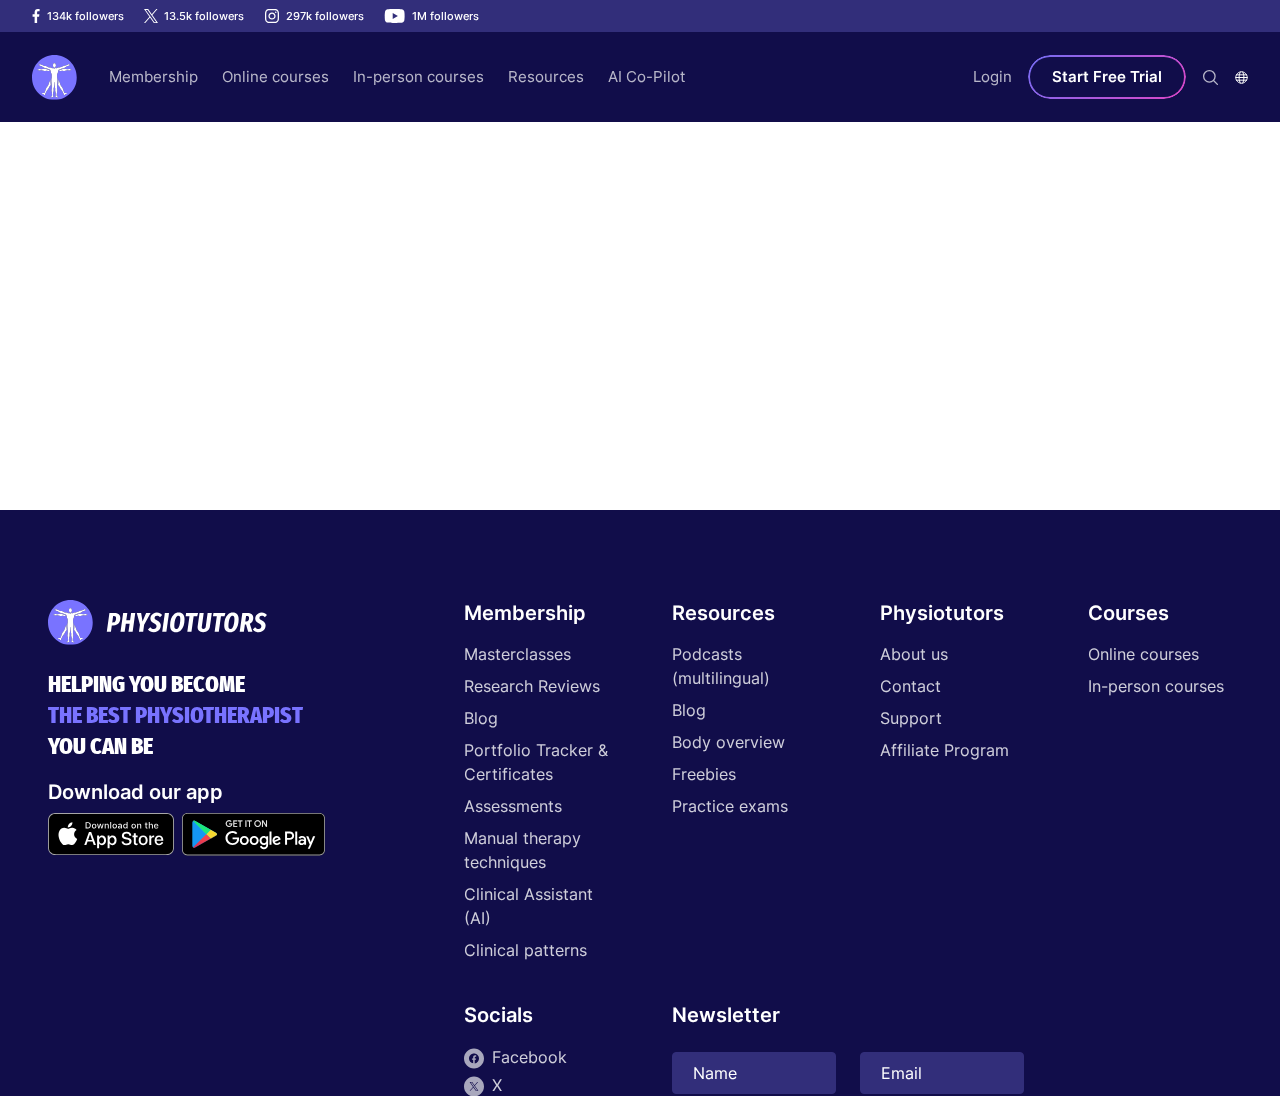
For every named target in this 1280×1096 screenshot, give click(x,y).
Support (911, 718)
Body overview (728, 742)
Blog (481, 718)
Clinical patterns (525, 950)
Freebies (704, 774)
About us (914, 654)
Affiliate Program (944, 750)
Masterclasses (517, 654)
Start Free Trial (1107, 76)
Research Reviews (532, 686)
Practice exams (730, 806)
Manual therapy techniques (522, 850)
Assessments (513, 806)
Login (992, 76)
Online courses (1143, 654)
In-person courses (1156, 686)
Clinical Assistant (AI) (528, 906)
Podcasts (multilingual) (721, 666)
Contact (910, 686)
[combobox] (1241, 77)
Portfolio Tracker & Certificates (536, 762)
